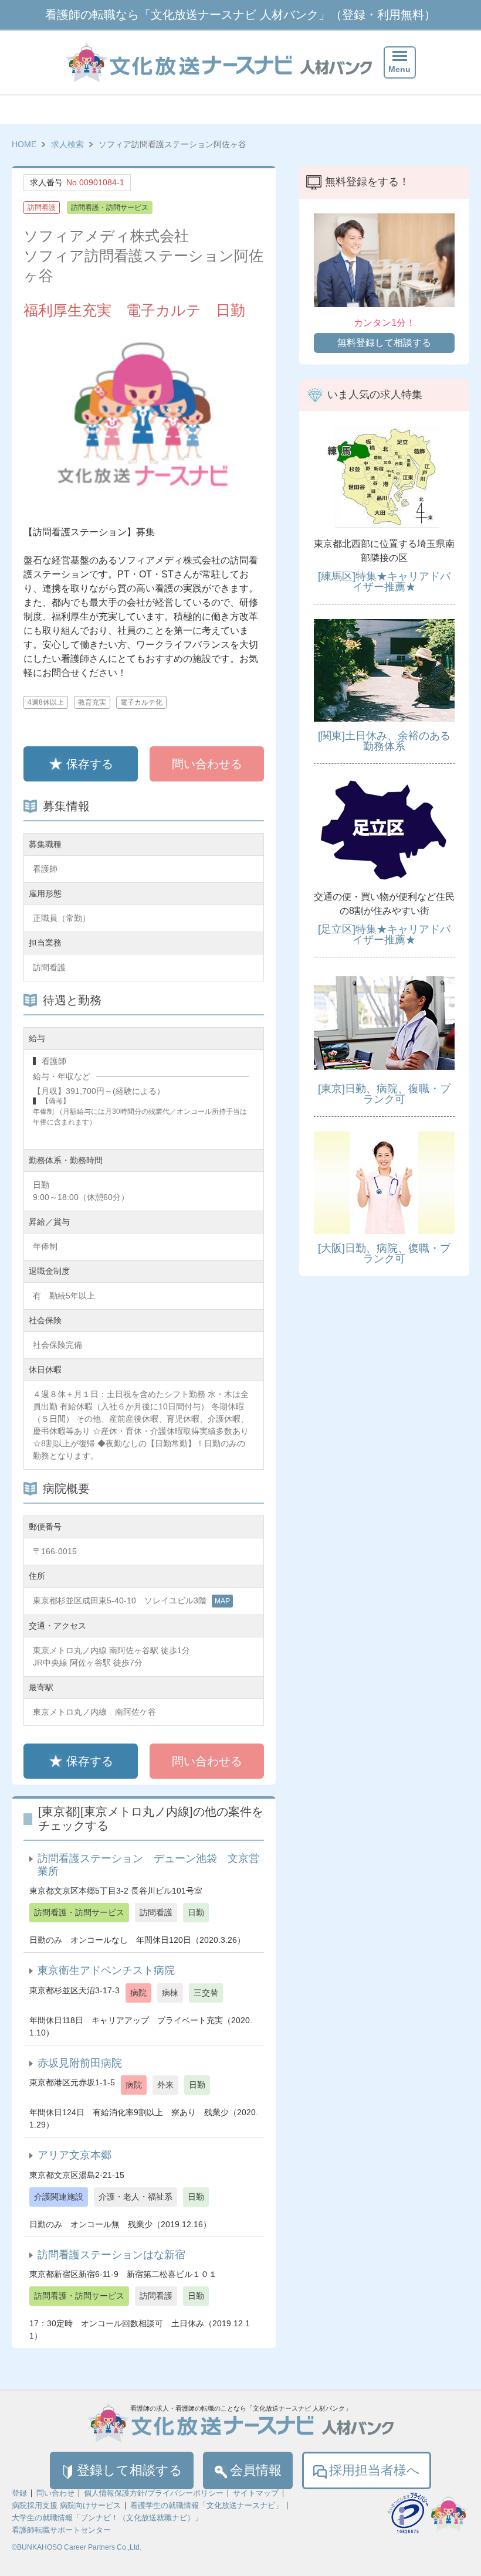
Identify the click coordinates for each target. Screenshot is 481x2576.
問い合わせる (207, 764)
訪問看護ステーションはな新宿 (111, 2255)
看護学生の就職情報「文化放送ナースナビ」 (206, 2505)
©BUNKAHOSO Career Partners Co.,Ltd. (77, 2547)
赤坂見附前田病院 (80, 2063)
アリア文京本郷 (74, 2155)
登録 (19, 2493)
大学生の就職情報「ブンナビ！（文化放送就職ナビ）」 (107, 2518)
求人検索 (67, 144)
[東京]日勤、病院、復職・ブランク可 (384, 1094)
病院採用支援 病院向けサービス (66, 2505)
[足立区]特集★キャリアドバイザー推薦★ (384, 934)
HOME (24, 144)
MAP (222, 1601)
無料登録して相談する (384, 343)
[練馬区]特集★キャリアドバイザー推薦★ (384, 582)
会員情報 (256, 2470)
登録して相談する (130, 2470)
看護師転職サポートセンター (61, 2530)
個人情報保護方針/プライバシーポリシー (154, 2493)
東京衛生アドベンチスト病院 (106, 1970)
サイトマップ (256, 2493)
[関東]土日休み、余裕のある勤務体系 (384, 741)
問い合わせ (55, 2493)
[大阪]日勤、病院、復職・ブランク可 (384, 1253)
